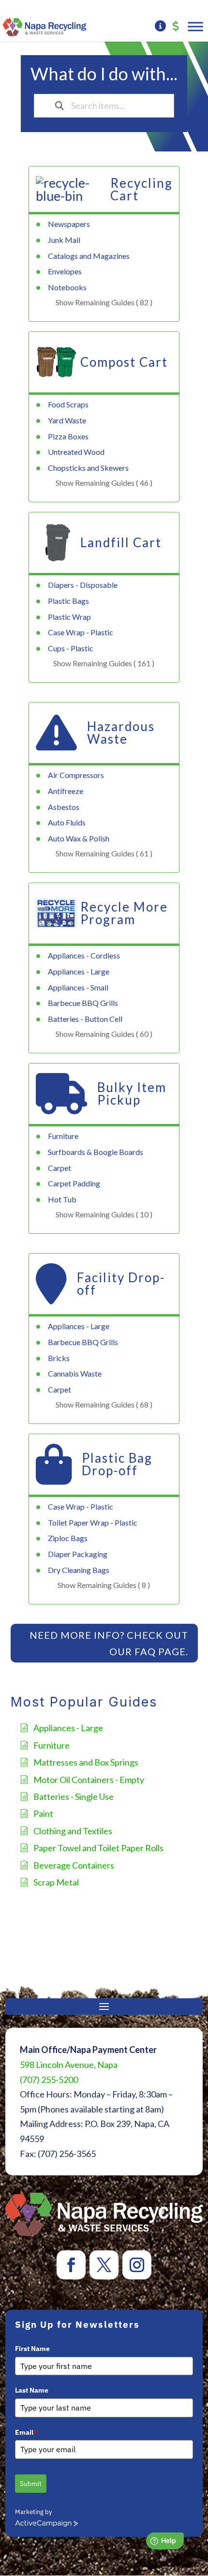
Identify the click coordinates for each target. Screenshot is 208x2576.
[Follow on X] (104, 2265)
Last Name (32, 2390)
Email (26, 2432)
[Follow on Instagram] (137, 2265)
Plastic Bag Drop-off (117, 1464)
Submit (31, 2484)
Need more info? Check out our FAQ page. (109, 1643)
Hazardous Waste (121, 733)
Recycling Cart (141, 189)
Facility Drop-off (121, 1284)
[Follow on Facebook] (71, 2265)
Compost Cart (124, 362)
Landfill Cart (121, 542)
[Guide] (160, 27)
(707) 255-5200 (49, 2080)
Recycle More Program (124, 913)
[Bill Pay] (176, 27)
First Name (32, 2349)
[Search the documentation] (59, 106)
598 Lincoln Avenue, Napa (69, 2065)
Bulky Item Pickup (132, 1093)
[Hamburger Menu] (195, 26)
